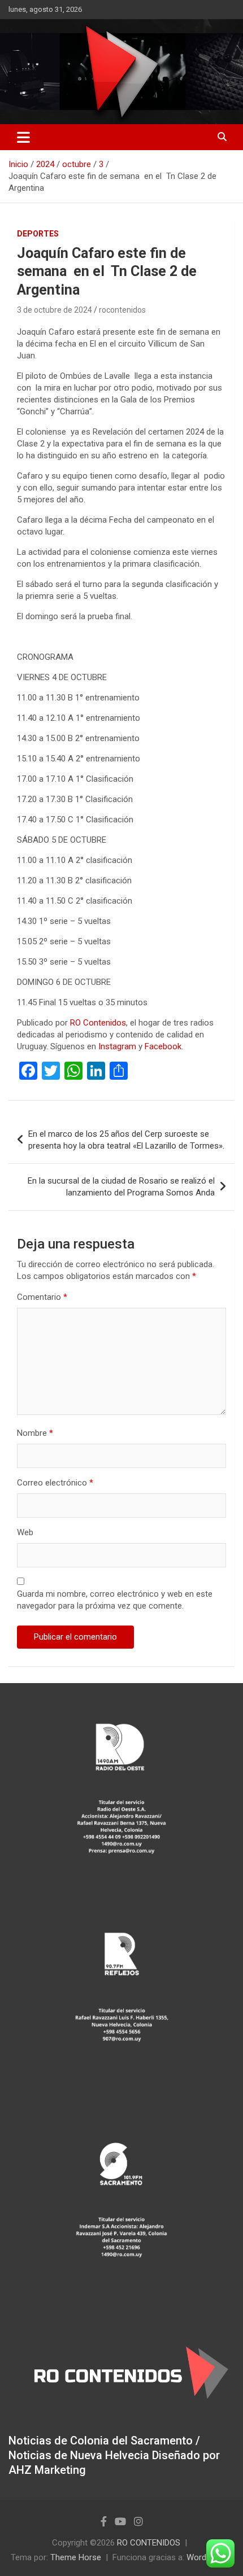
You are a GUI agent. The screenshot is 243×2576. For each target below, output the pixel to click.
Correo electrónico (55, 1483)
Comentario (42, 1297)
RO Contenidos (98, 1023)
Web (25, 1532)
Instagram (117, 1046)
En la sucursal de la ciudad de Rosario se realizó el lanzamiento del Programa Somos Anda (121, 1187)
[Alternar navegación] (23, 137)
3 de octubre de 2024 (55, 310)
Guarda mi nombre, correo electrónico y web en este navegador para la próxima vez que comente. (115, 1600)
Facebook (163, 1046)
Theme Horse (76, 2557)
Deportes (38, 234)
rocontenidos (122, 310)
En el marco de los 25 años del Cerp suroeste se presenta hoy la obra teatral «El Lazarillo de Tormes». (126, 1140)
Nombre (35, 1433)
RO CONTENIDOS (149, 2543)
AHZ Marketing (47, 2470)
